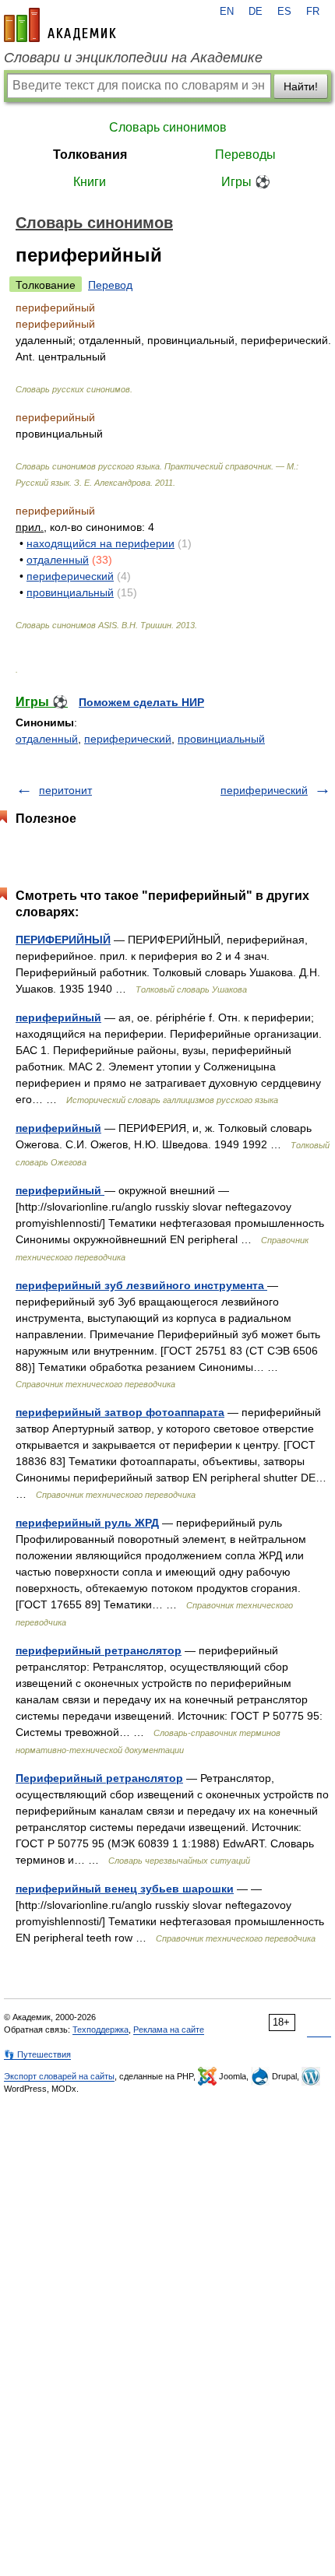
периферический (70, 576)
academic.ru (60, 25)
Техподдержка (100, 2030)
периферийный (58, 1017)
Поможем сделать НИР (141, 702)
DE (256, 12)
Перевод (110, 285)
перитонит (65, 790)
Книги (90, 182)
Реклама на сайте (169, 2030)
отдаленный (58, 560)
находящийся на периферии (100, 543)
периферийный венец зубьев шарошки (125, 1889)
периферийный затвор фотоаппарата (120, 1412)
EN (227, 12)
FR (313, 12)
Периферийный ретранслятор (99, 1778)
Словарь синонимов (168, 127)
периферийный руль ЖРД (87, 1523)
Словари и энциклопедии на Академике (133, 58)
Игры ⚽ (246, 182)
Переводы (245, 155)
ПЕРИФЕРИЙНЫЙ (63, 940)
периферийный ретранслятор (99, 1650)
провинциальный (70, 592)
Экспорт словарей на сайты (59, 2076)
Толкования (90, 155)
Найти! (301, 86)
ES (284, 12)
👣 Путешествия (37, 2054)
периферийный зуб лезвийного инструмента (141, 1285)
